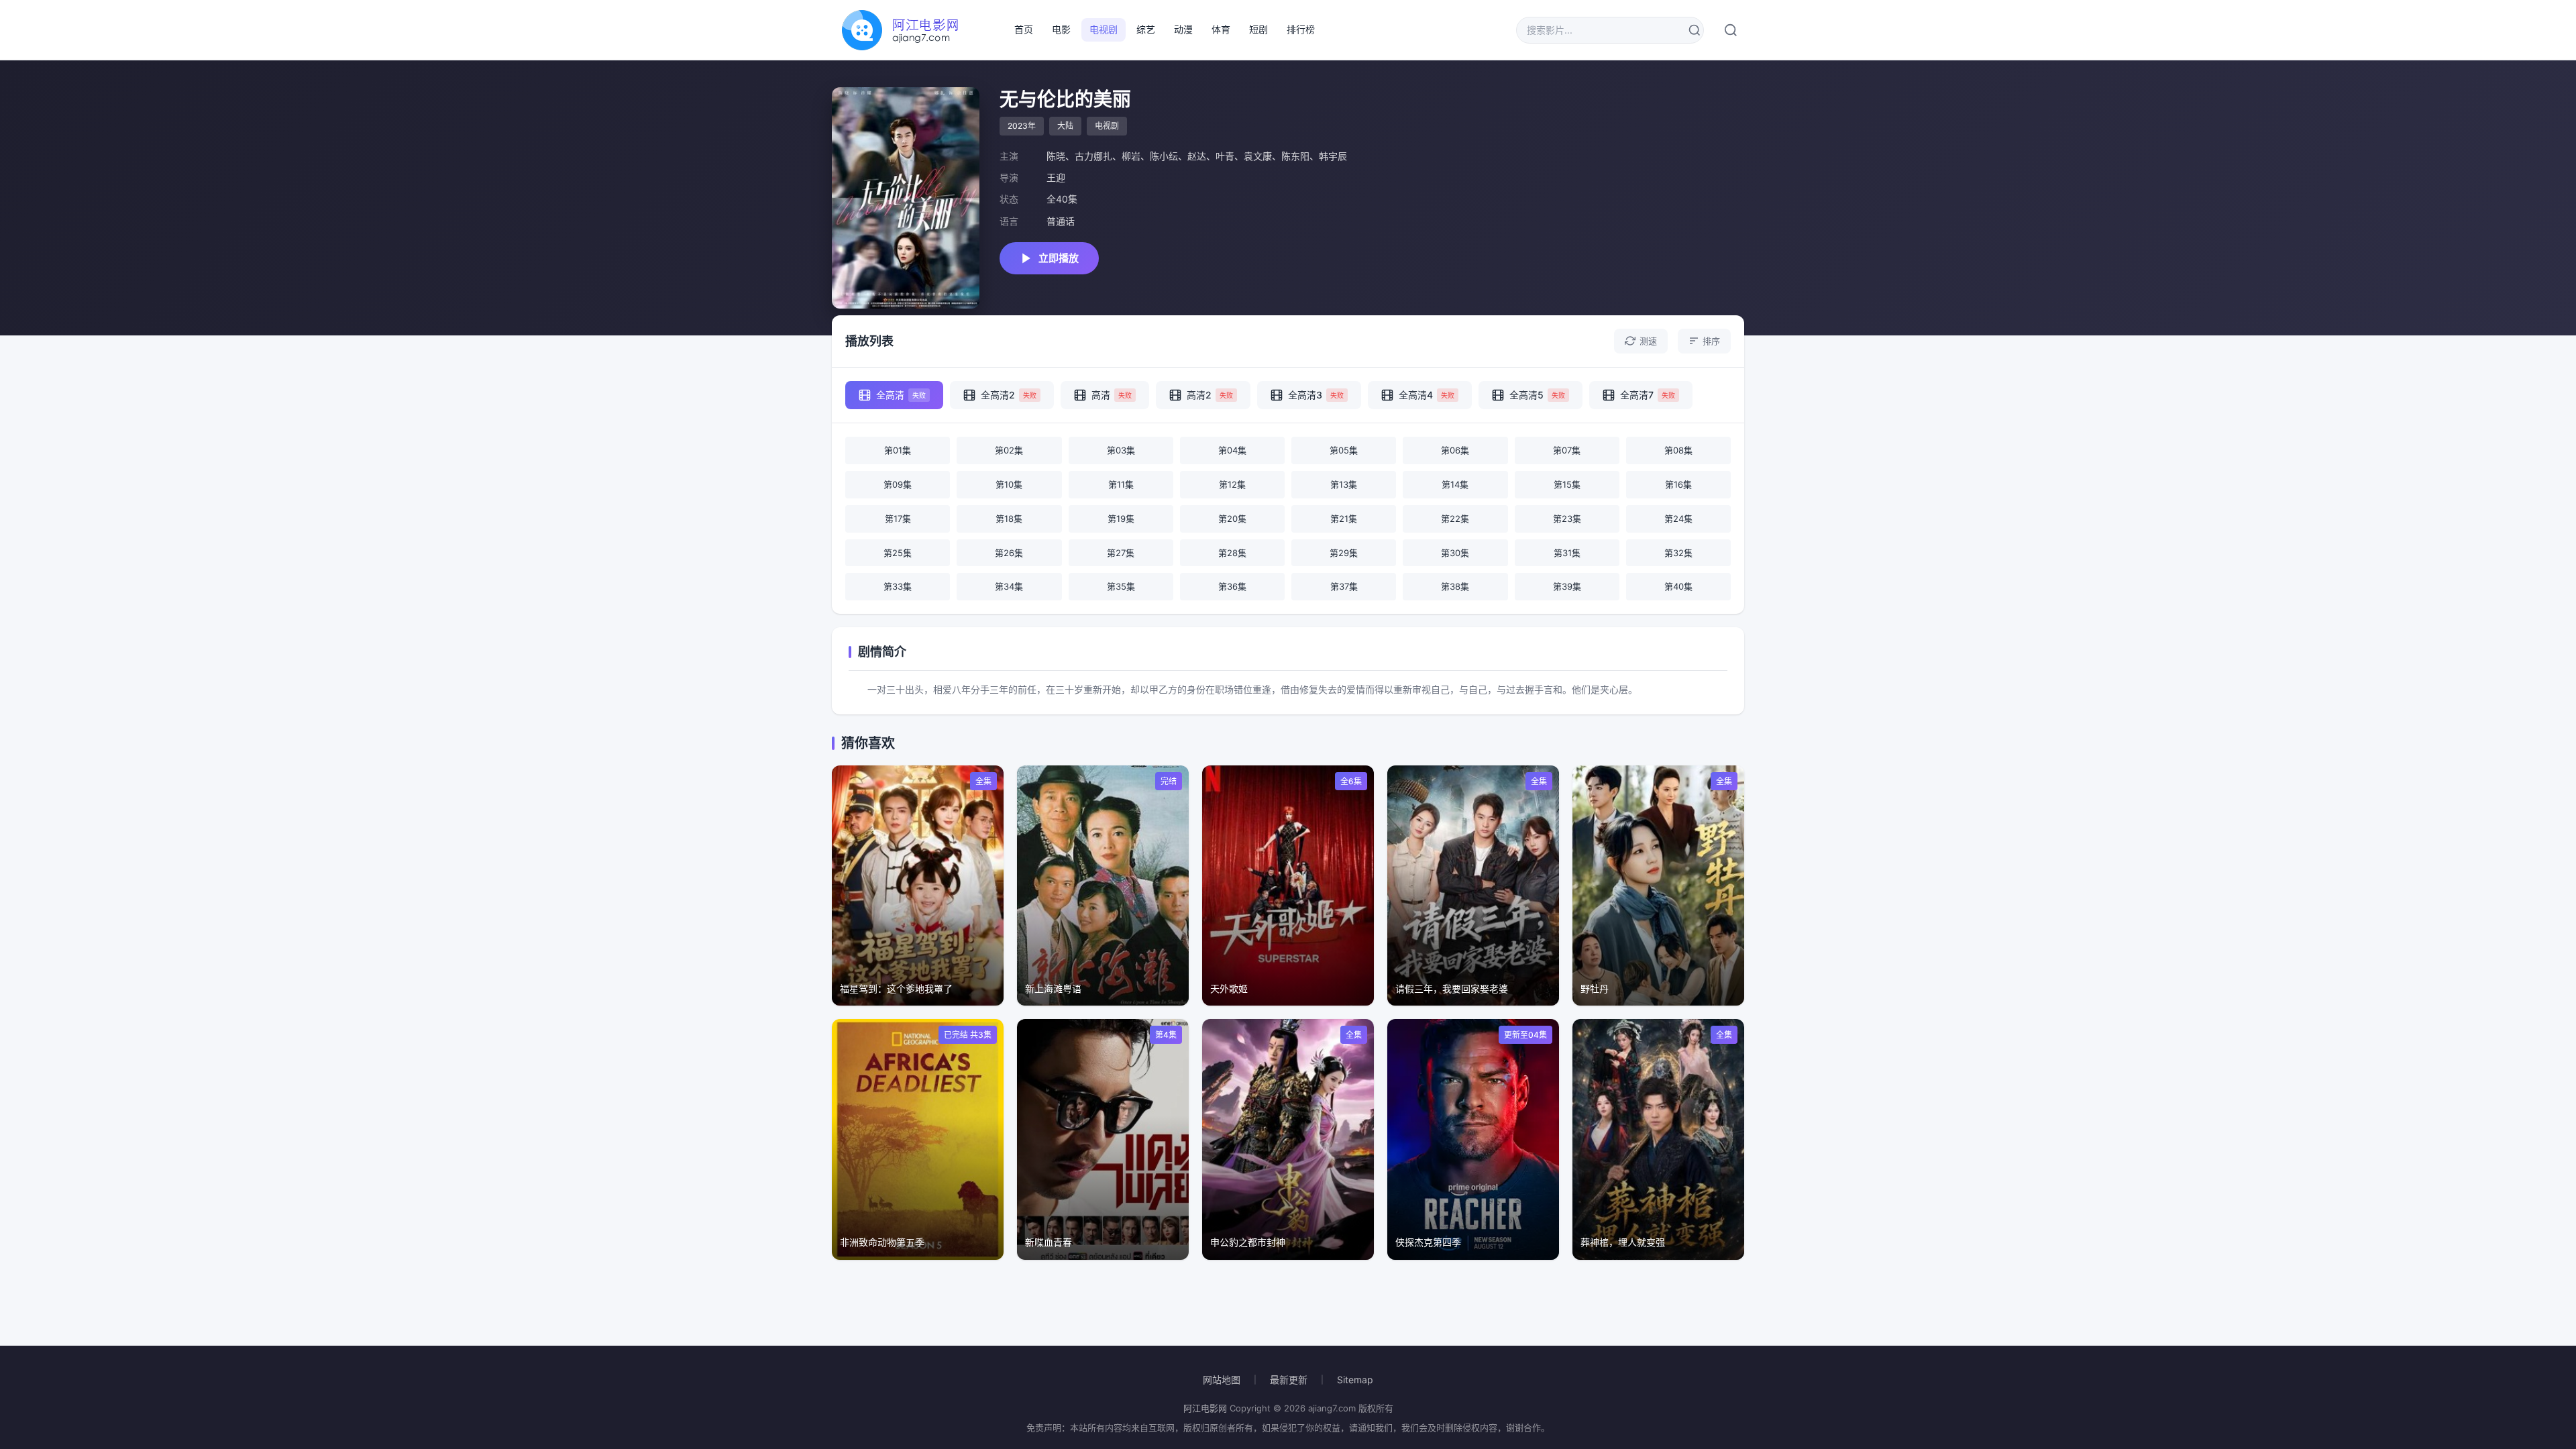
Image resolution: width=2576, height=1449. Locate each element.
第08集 (1678, 450)
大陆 (1065, 126)
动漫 (1183, 29)
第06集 (1455, 450)
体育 (1221, 29)
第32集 (1678, 553)
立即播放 (1059, 258)
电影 (1061, 29)
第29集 (1344, 553)
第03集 (1121, 450)
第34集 (1009, 586)
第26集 (1009, 553)
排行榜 (1301, 29)
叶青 (1225, 156)
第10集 (1009, 484)
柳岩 (1131, 156)
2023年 (1022, 126)
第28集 (1232, 553)
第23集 (1567, 519)
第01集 (898, 450)
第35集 (1121, 586)
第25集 (898, 553)
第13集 (1344, 484)
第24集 (1678, 519)
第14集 (1455, 484)
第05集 (1344, 450)
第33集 (898, 586)
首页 (1024, 29)
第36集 (1232, 586)
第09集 (898, 484)
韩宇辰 (1333, 156)
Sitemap (1355, 1380)
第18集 (1009, 519)
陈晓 (1056, 156)
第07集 (1567, 450)
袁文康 (1258, 156)
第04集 (1232, 450)
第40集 (1678, 586)
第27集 (1121, 553)
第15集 (1567, 484)
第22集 (1455, 519)
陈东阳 (1295, 156)
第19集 (1121, 519)
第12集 (1232, 484)
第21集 (1344, 519)
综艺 (1146, 29)
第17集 (898, 519)
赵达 (1197, 156)
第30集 (1455, 553)
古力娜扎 (1093, 156)
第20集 (1232, 519)
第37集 (1344, 586)
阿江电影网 (1205, 1408)
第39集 (1567, 586)
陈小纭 (1164, 156)
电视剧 (1104, 29)
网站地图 (1222, 1380)
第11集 (1121, 484)
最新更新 (1289, 1380)
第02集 (1009, 450)
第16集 (1678, 484)
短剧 (1258, 29)
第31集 (1567, 553)
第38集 (1455, 586)
